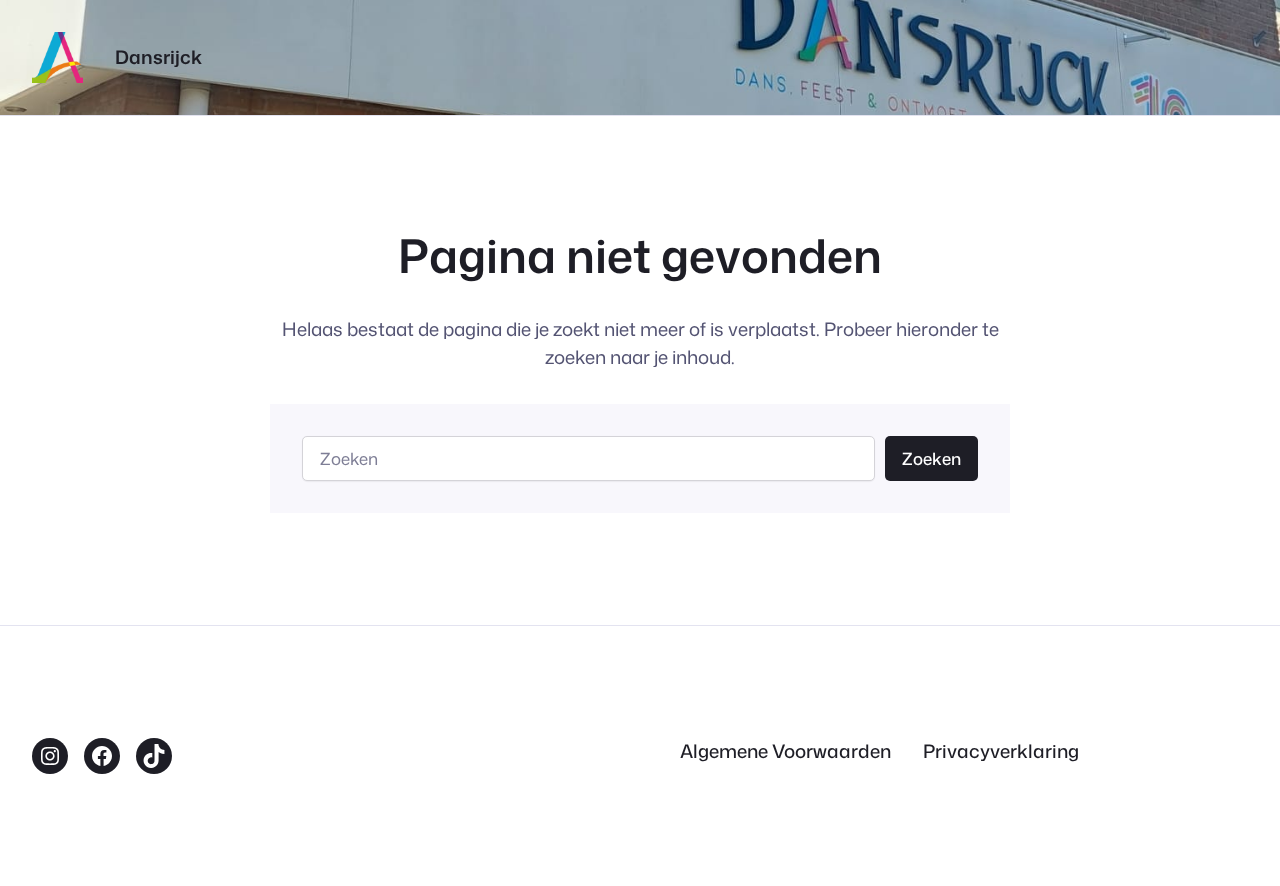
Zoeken (931, 458)
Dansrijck (158, 57)
